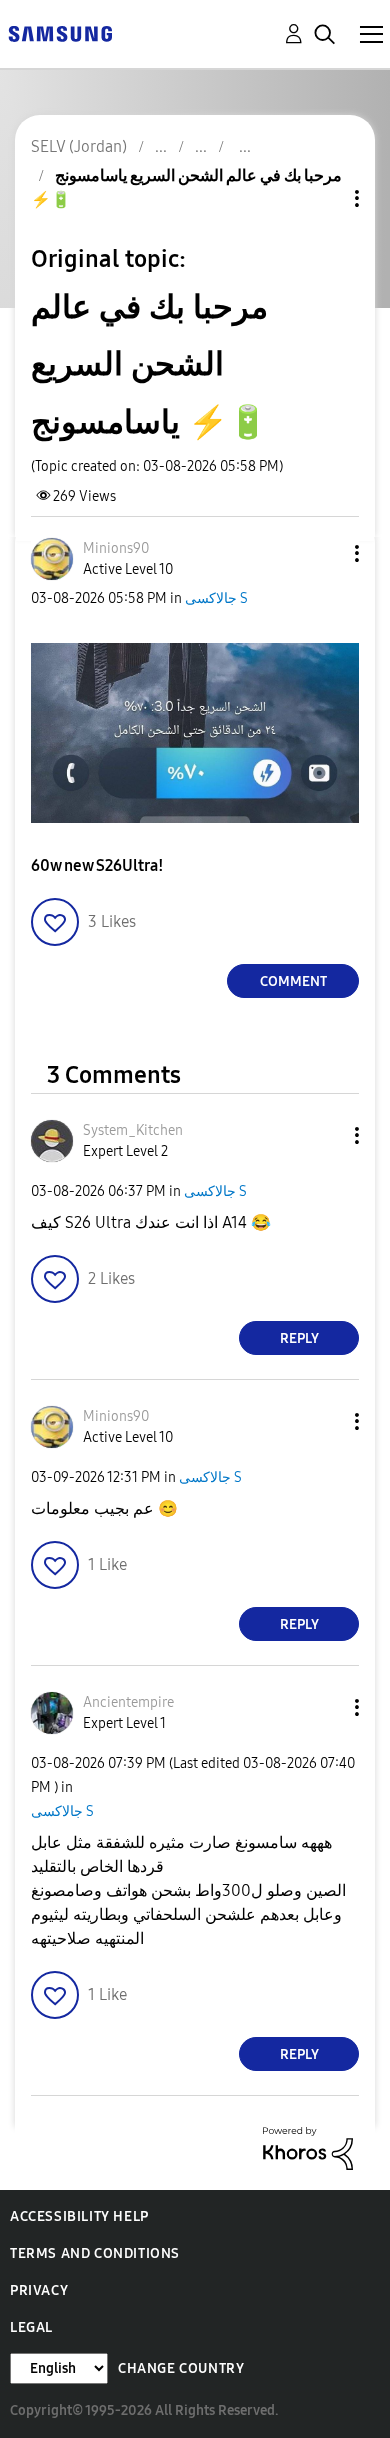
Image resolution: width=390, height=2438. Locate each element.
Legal (31, 2327)
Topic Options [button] (323, 198)
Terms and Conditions (95, 2253)
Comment (293, 981)
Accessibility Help (79, 2216)
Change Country (181, 2368)
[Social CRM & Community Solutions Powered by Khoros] (308, 2147)
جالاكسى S (216, 598)
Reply (299, 1338)
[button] (324, 553)
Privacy (39, 2290)
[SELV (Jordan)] (60, 32)
